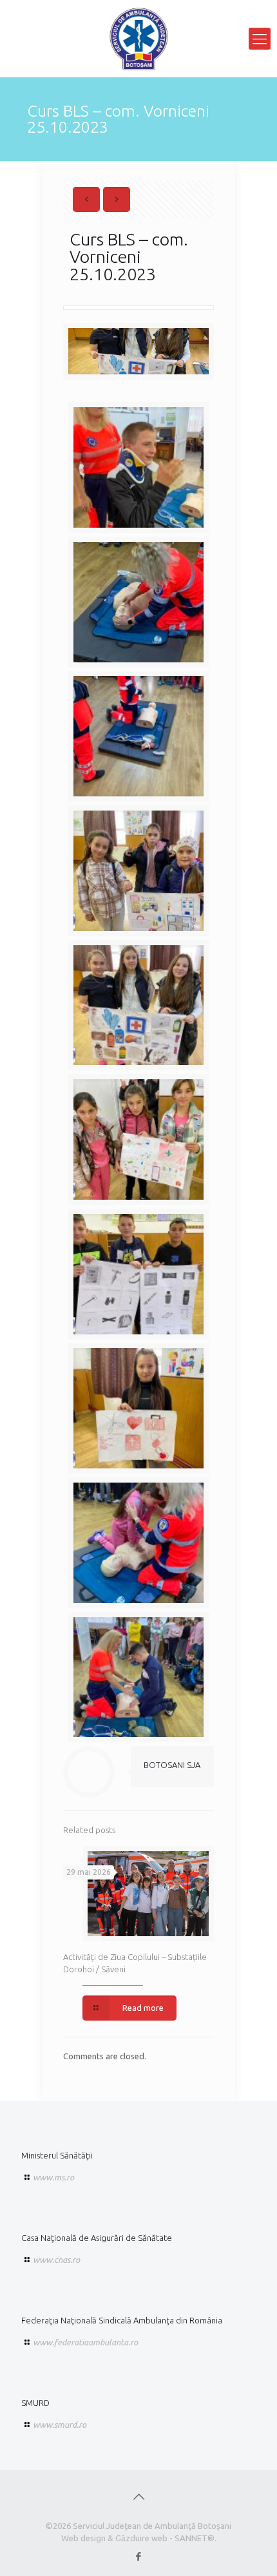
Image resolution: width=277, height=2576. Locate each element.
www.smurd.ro (60, 2425)
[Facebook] (139, 2556)
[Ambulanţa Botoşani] (138, 39)
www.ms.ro (53, 2177)
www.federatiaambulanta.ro (85, 2342)
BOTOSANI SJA (172, 1765)
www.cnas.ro (56, 2260)
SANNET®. (196, 2538)
